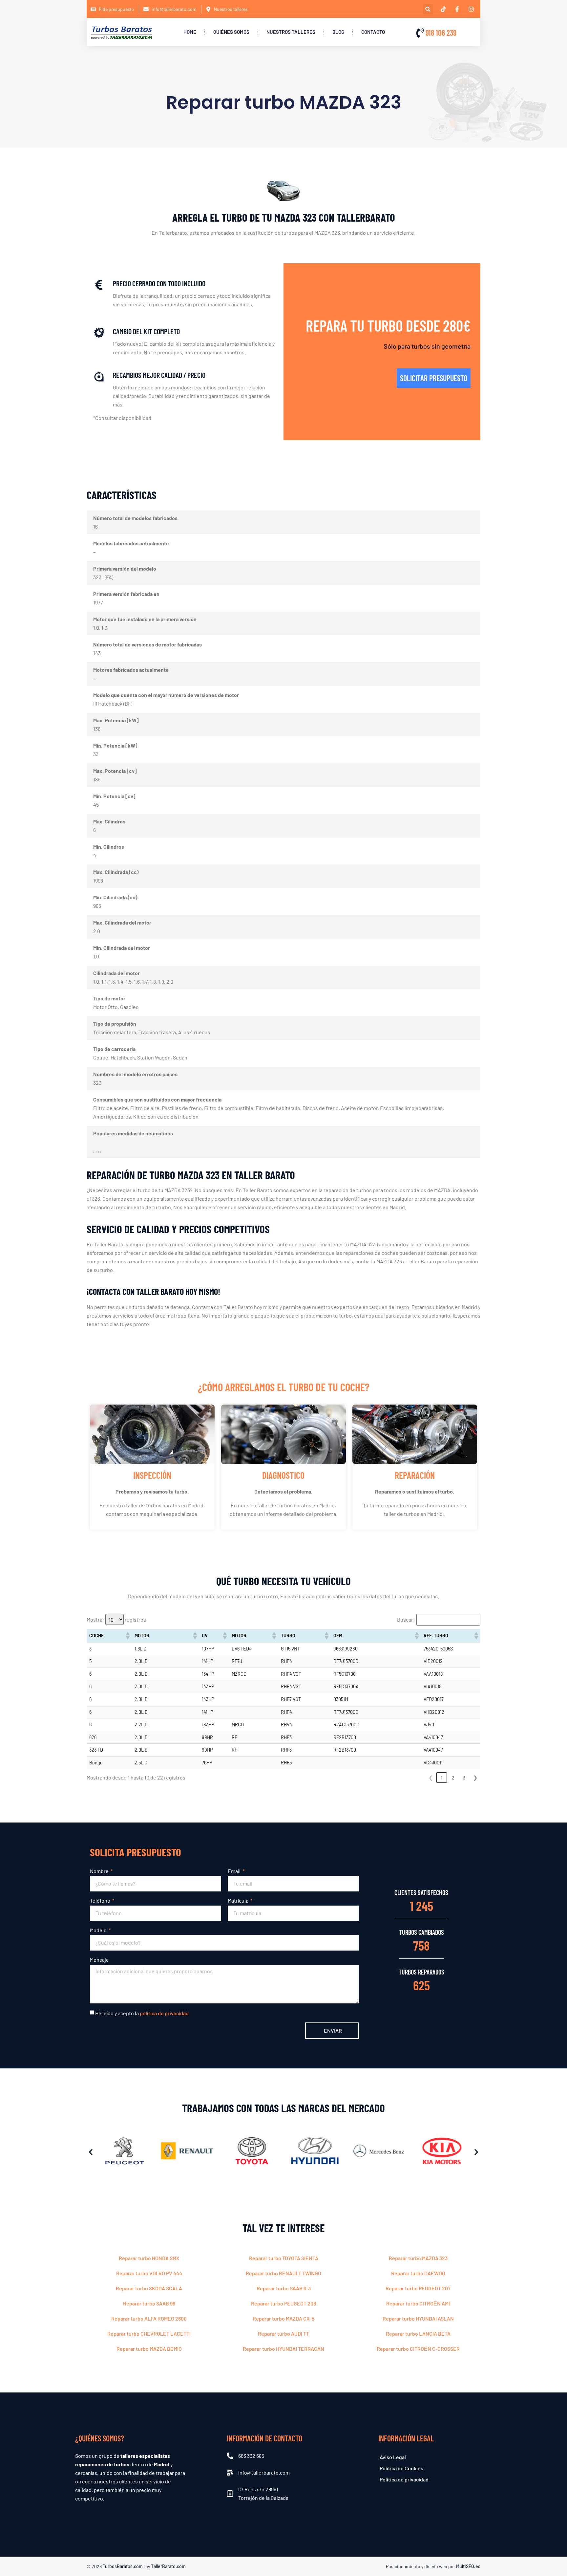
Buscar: (406, 1620)
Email (235, 1871)
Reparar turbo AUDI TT (283, 2334)
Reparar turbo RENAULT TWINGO (283, 2273)
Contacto (373, 32)
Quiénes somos (231, 32)
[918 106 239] (420, 33)
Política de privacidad (404, 2479)
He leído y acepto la (142, 2013)
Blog (338, 32)
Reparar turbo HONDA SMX (149, 2258)
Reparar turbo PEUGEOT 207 (418, 2288)
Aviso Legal (393, 2457)
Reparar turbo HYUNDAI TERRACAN (283, 2349)
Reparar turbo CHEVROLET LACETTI (149, 2334)
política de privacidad (164, 2013)
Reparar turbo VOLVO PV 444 (149, 2273)
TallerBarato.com (168, 2566)
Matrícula (239, 1900)
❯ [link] (475, 1777)
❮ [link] (431, 1777)
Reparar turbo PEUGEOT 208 (283, 2303)
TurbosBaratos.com (123, 2566)
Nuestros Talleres (291, 32)
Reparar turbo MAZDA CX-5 (283, 2318)
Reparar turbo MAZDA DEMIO (149, 2349)
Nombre (100, 1871)
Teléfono (101, 1900)
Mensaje (99, 1960)
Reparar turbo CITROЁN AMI (418, 2303)
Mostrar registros (116, 1619)
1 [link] (442, 1777)
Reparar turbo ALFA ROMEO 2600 (149, 2318)
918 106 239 (441, 33)
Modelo (99, 1930)
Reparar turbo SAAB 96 (149, 2303)
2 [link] (453, 1777)
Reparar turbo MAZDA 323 (418, 2258)
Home (190, 32)
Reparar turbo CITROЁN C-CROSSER (418, 2349)
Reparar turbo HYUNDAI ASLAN (418, 2318)
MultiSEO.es (468, 2566)
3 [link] (464, 1777)
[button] (428, 9)
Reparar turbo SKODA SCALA (149, 2288)
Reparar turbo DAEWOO (418, 2273)
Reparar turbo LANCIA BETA (418, 2334)
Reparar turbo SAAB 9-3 (284, 2288)
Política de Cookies (401, 2468)
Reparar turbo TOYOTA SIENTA (284, 2258)
